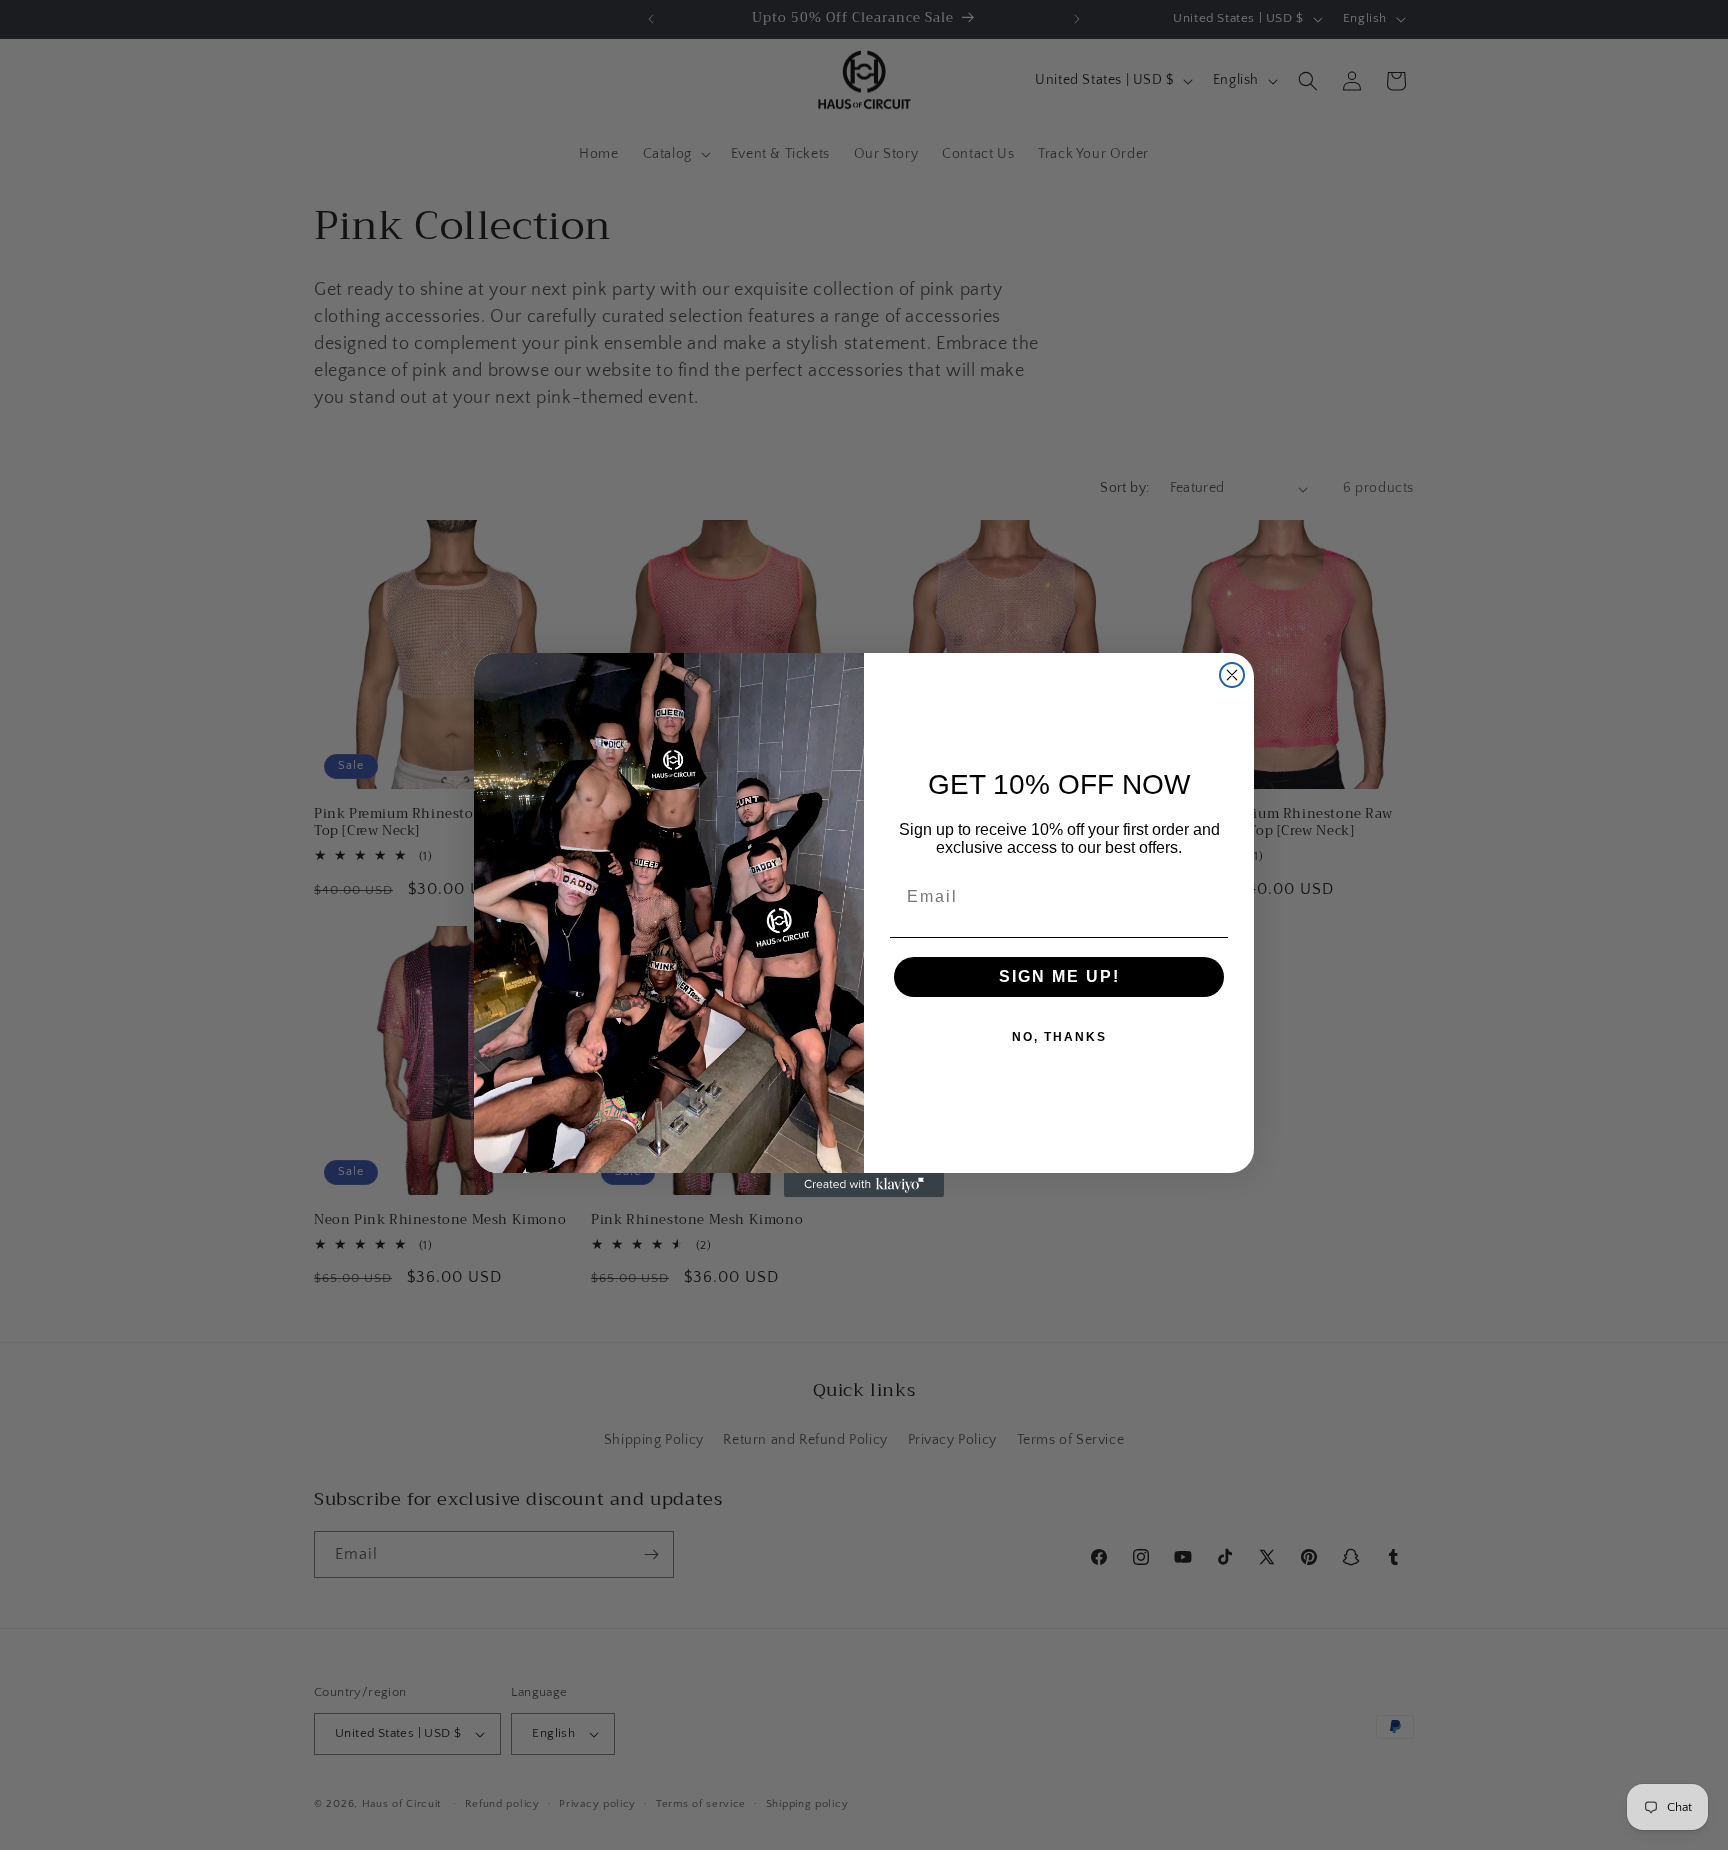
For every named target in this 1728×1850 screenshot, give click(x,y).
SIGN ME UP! (1059, 976)
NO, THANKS (1059, 1037)
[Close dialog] (1232, 675)
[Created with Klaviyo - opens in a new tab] (864, 1185)
